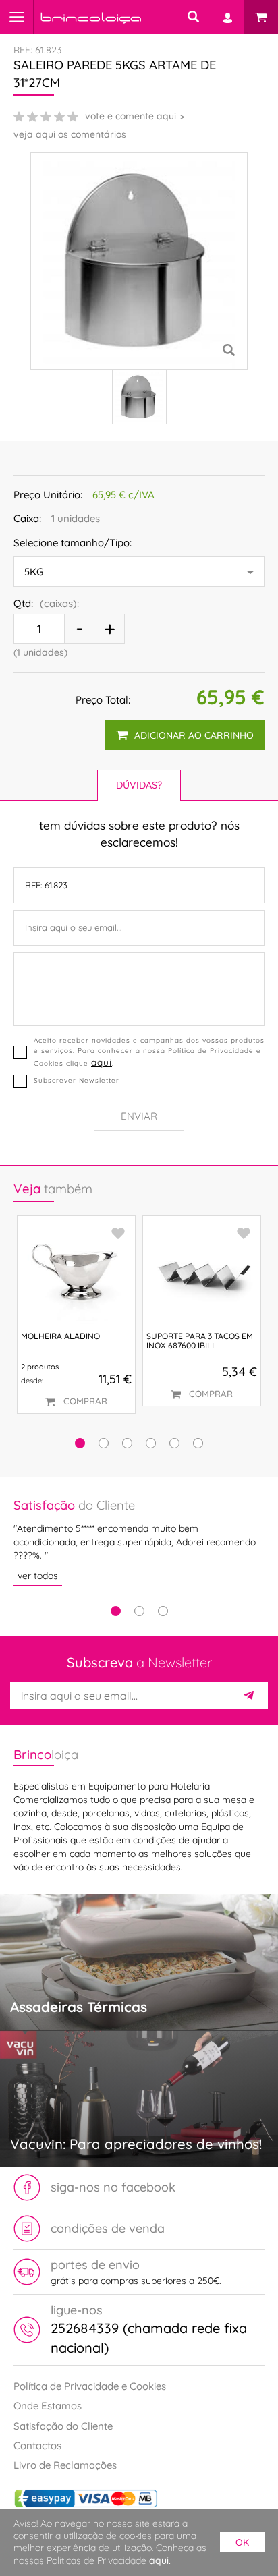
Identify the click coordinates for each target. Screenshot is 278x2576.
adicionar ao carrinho (194, 735)
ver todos (38, 1576)
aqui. (160, 2560)
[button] (80, 1443)
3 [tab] (163, 1611)
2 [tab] (139, 1611)
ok (242, 2542)
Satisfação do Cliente (63, 2426)
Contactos (37, 2445)
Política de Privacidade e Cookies (90, 2386)
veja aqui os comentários (70, 134)
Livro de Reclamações (65, 2465)
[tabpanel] (139, 1541)
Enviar (139, 1116)
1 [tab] (116, 1611)
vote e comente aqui (131, 116)
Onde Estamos (48, 2406)
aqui (102, 1062)
